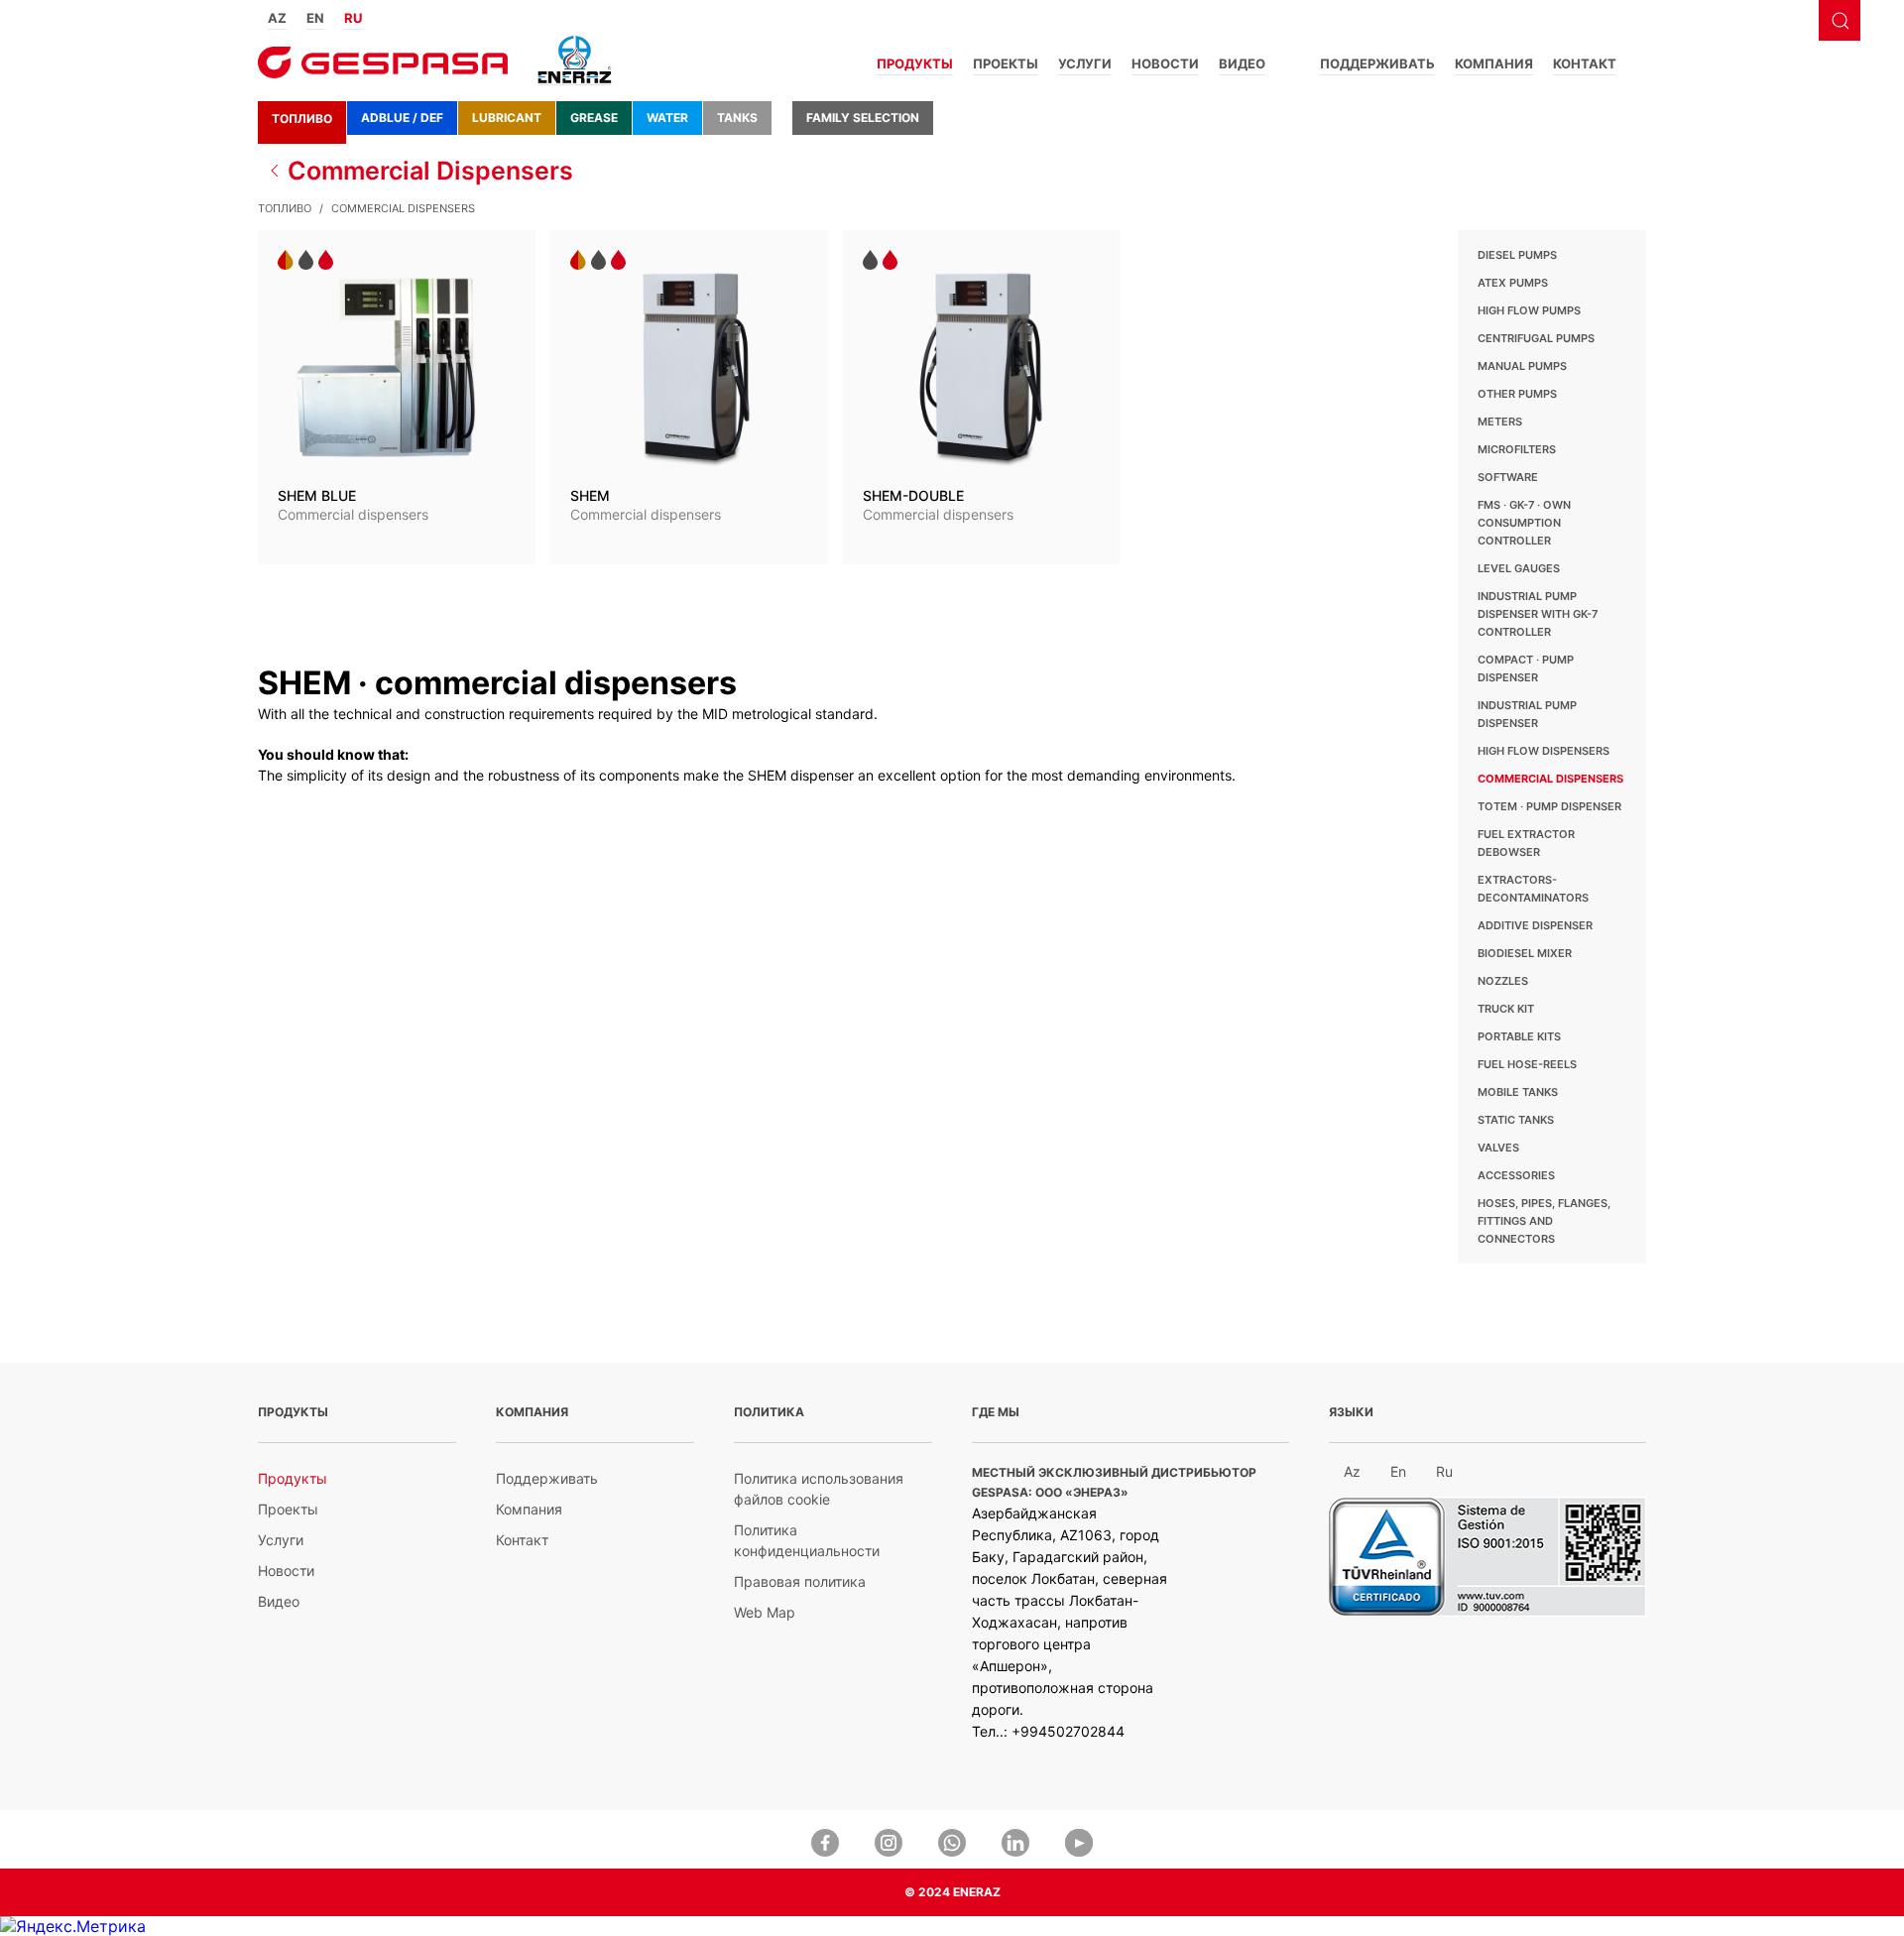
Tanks (737, 118)
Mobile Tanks (1518, 1092)
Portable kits (1519, 1036)
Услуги (1085, 63)
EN (315, 18)
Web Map (765, 1612)
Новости (1165, 63)
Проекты (1006, 63)
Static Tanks (1516, 1120)
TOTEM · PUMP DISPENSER (1549, 806)
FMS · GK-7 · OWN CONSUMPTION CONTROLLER (1524, 523)
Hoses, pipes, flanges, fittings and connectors (1544, 1221)
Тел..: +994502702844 (1048, 1731)
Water (667, 118)
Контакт (1585, 63)
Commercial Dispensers (430, 171)
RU (353, 18)
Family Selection (863, 118)
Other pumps (1517, 394)
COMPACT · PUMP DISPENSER (1526, 668)
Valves (1498, 1148)
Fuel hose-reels (1527, 1064)
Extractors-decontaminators (1533, 889)
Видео (1242, 63)
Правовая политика (800, 1581)
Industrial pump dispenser (1527, 714)
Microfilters (1517, 449)
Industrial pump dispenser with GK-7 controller (1538, 614)
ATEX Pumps (1513, 283)
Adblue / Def (402, 118)
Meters (1500, 422)
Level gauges (1519, 568)
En (1398, 1471)
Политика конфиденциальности (807, 1540)
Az (1352, 1471)
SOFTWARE (1508, 477)
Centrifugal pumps (1536, 338)
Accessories (1516, 1175)
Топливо (302, 119)
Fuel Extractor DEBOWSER (1526, 843)
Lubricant (507, 118)
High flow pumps (1529, 310)
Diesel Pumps (1517, 255)
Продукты (915, 63)
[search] (1840, 20)
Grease (594, 118)
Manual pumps (1522, 366)
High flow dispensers (1544, 751)
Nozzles (1503, 981)
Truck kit (1506, 1009)
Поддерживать (1377, 63)
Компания (1494, 63)
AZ (277, 18)
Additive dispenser (1535, 925)
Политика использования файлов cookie (819, 1489)
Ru (1444, 1471)
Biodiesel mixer (1525, 953)
